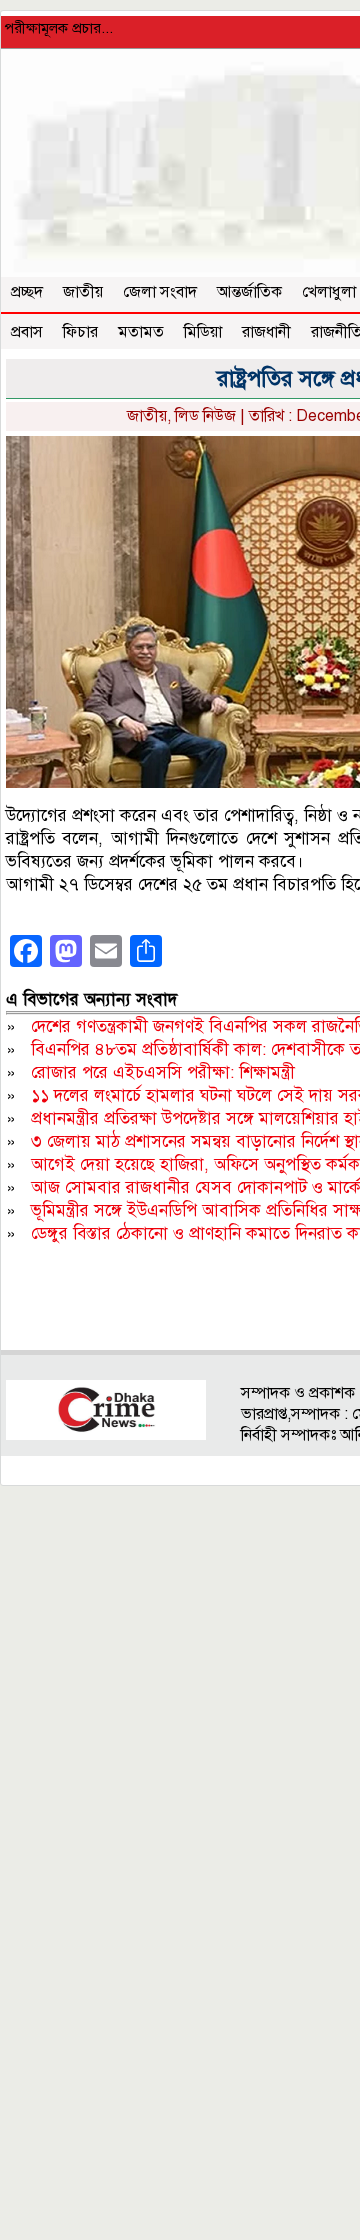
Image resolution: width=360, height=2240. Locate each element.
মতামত (141, 332)
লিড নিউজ (205, 416)
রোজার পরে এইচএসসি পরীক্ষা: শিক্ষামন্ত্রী (163, 1072)
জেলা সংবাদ (160, 292)
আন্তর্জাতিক (249, 292)
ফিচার (80, 332)
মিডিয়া (203, 332)
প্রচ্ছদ (27, 292)
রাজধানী (266, 332)
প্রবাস (27, 332)
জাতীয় (83, 292)
